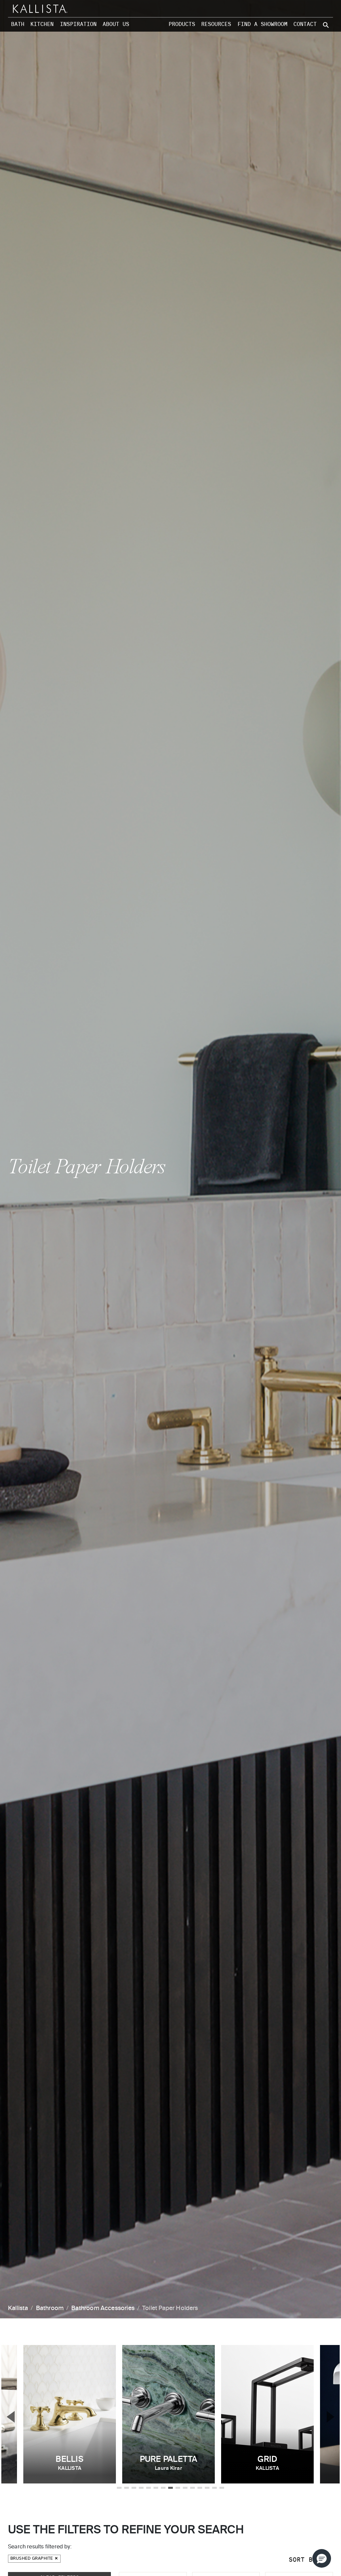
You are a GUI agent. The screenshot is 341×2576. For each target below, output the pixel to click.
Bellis (69, 2463)
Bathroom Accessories (103, 2308)
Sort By (305, 2560)
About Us (116, 24)
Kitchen (42, 24)
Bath (18, 24)
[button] (322, 2558)
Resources (216, 24)
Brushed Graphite (32, 2559)
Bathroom (50, 2308)
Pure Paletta (169, 2463)
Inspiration (78, 24)
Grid (267, 2463)
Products (182, 24)
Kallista (18, 2308)
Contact (305, 24)
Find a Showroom (262, 24)
